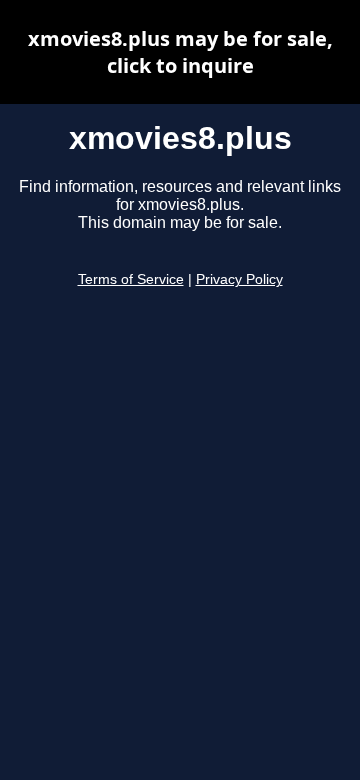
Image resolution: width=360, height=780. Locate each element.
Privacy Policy (239, 279)
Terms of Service (131, 279)
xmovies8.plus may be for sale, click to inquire (180, 52)
